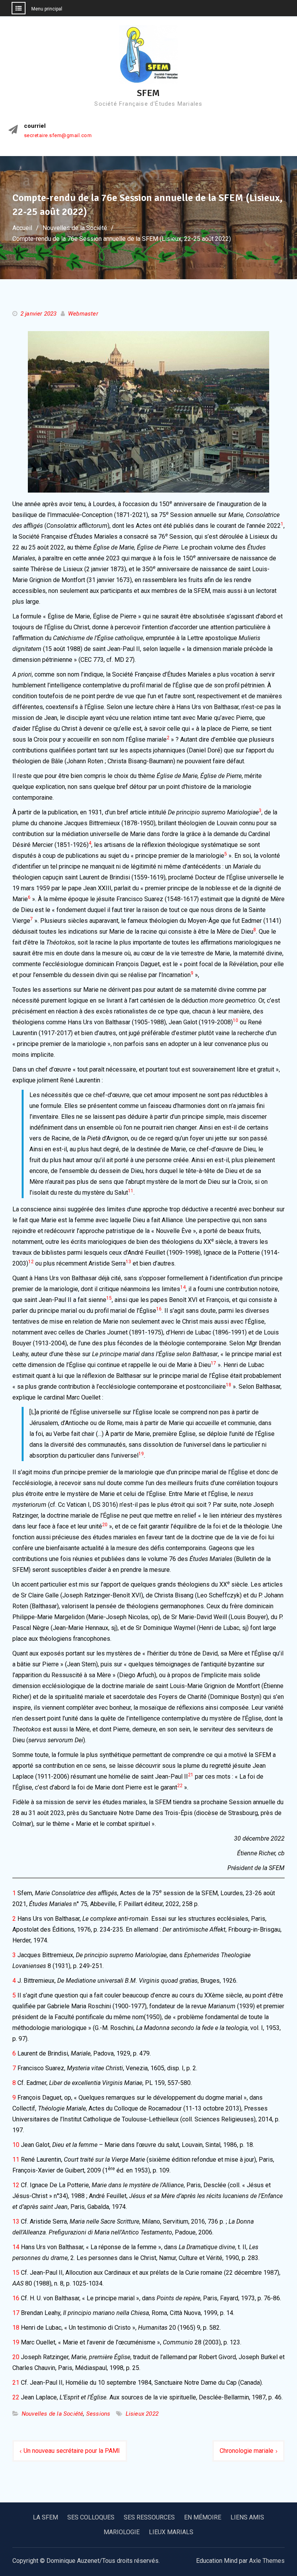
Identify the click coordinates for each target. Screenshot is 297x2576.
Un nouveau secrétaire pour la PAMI (72, 2451)
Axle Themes (267, 2561)
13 (16, 2221)
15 (16, 2273)
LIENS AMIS (247, 2517)
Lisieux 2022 (142, 2414)
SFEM (148, 93)
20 (16, 2357)
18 (16, 2328)
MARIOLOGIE (122, 2532)
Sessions (98, 2414)
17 (16, 2313)
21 (16, 2383)
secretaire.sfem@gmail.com (58, 136)
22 (16, 2397)
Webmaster (83, 314)
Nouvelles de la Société (53, 2414)
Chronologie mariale (247, 2451)
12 (16, 2185)
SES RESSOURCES (149, 2517)
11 (16, 2160)
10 (16, 2145)
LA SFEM (45, 2517)
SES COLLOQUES (91, 2517)
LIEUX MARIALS (171, 2532)
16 (16, 2298)
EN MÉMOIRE (203, 2517)
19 (16, 2342)
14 (16, 2247)
